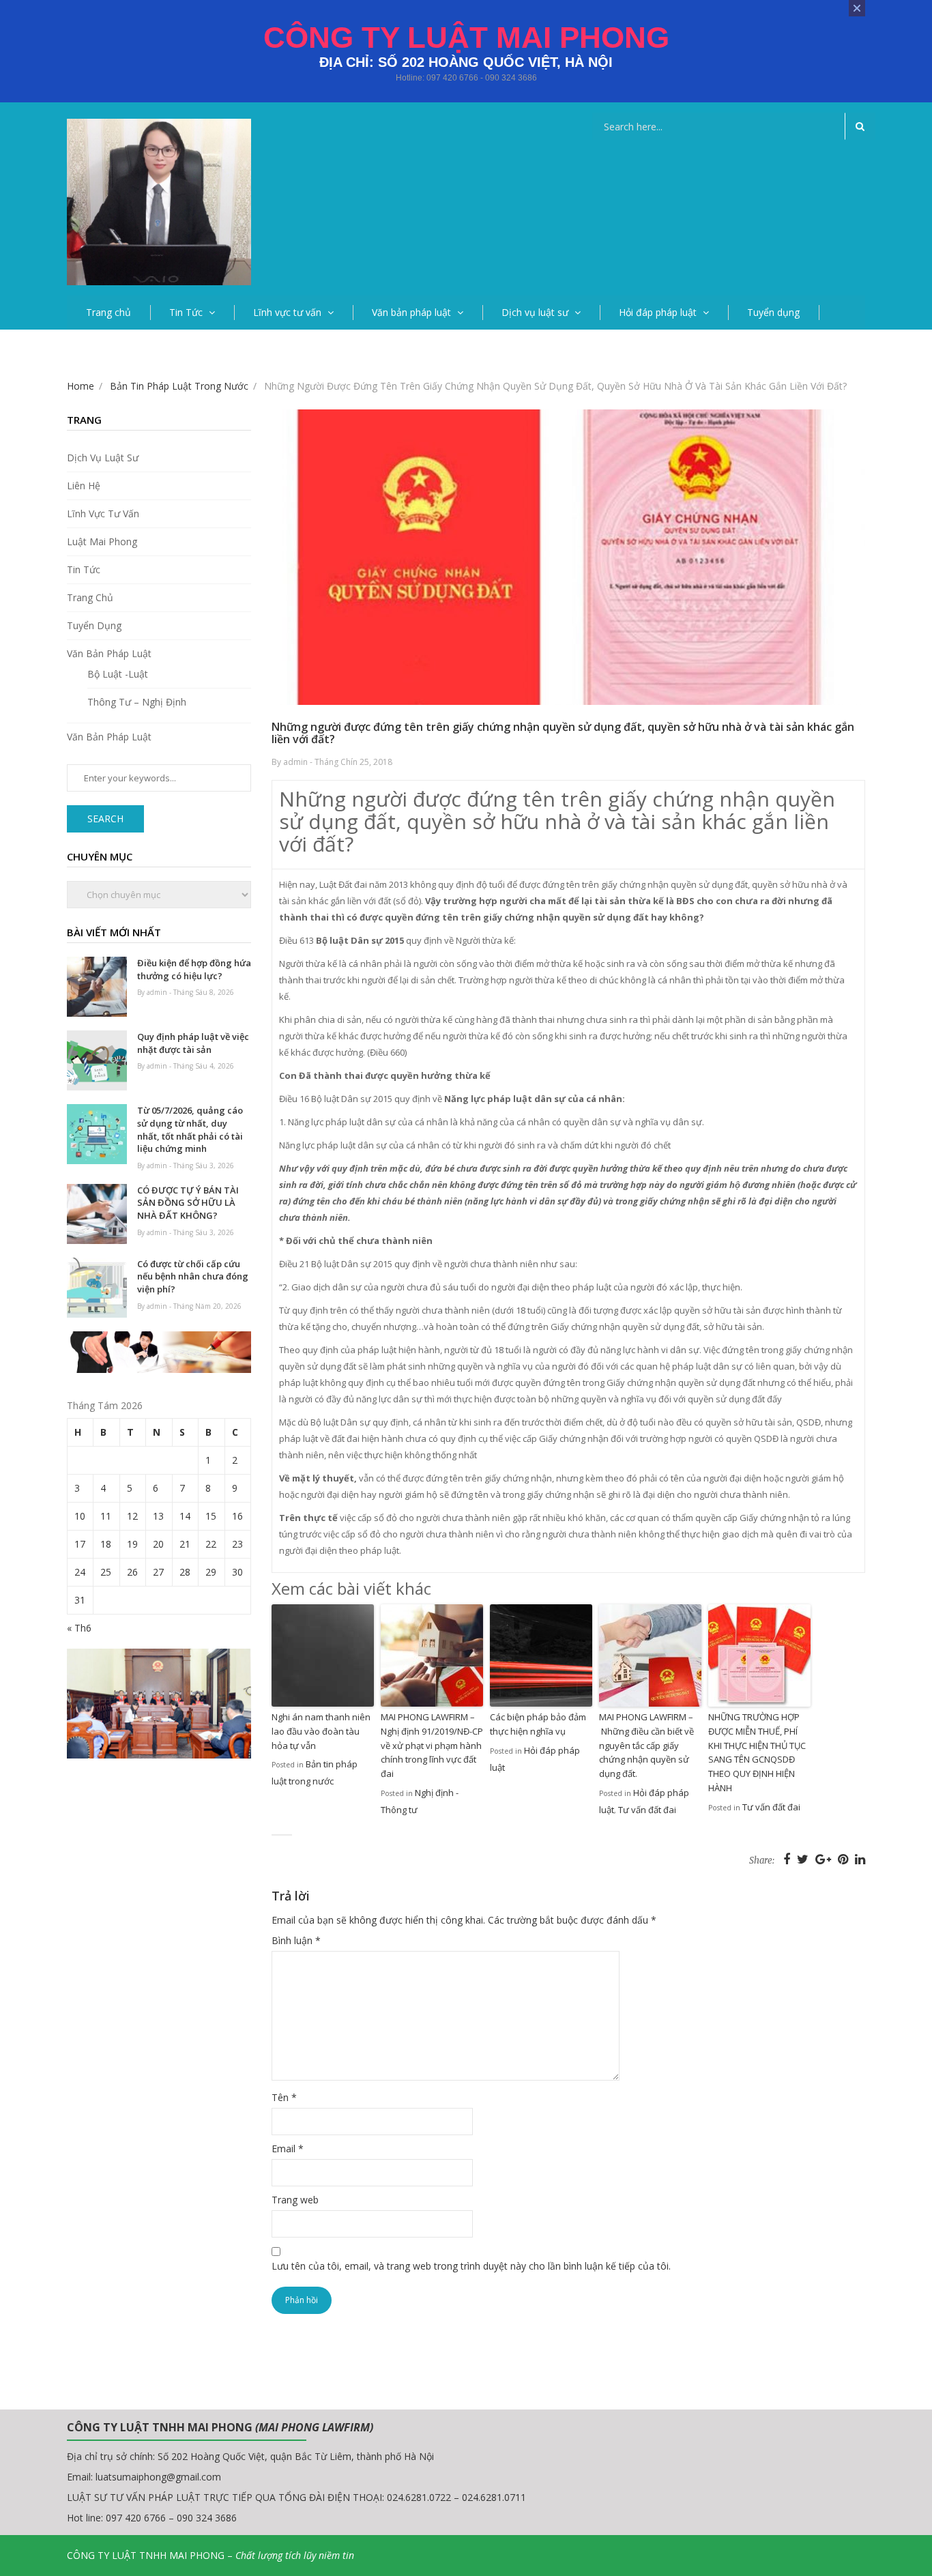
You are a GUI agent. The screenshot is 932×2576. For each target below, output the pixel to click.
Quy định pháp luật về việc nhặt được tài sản (193, 1043)
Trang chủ (108, 312)
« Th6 (79, 1628)
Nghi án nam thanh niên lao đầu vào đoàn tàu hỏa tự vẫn (321, 1731)
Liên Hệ (84, 486)
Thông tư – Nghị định (137, 702)
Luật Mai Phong (102, 541)
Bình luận (296, 1940)
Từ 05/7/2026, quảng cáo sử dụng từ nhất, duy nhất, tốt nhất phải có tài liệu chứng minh (190, 1129)
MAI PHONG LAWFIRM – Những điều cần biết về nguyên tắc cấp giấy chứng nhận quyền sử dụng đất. (646, 1745)
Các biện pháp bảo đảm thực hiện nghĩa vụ (538, 1724)
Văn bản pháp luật (411, 312)
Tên (284, 2097)
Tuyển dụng (773, 312)
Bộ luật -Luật (118, 674)
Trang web (295, 2200)
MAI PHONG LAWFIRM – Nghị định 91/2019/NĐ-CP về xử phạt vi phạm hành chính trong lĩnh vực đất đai (432, 1745)
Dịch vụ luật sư (535, 312)
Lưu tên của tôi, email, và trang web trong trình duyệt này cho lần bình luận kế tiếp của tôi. (471, 2266)
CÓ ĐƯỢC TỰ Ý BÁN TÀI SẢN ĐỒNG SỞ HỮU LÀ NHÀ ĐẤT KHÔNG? (188, 1203)
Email (288, 2148)
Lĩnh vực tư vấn (287, 312)
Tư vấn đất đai (647, 1810)
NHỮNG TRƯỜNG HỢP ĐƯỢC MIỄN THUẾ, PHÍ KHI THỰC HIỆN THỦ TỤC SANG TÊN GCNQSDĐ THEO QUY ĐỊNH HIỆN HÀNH (757, 1752)
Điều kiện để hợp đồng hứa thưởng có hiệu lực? (194, 969)
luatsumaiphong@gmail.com (158, 2477)
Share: (762, 1861)
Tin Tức (186, 312)
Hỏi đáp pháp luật (658, 312)
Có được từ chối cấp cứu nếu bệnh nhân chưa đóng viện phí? (193, 1276)
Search (105, 819)
